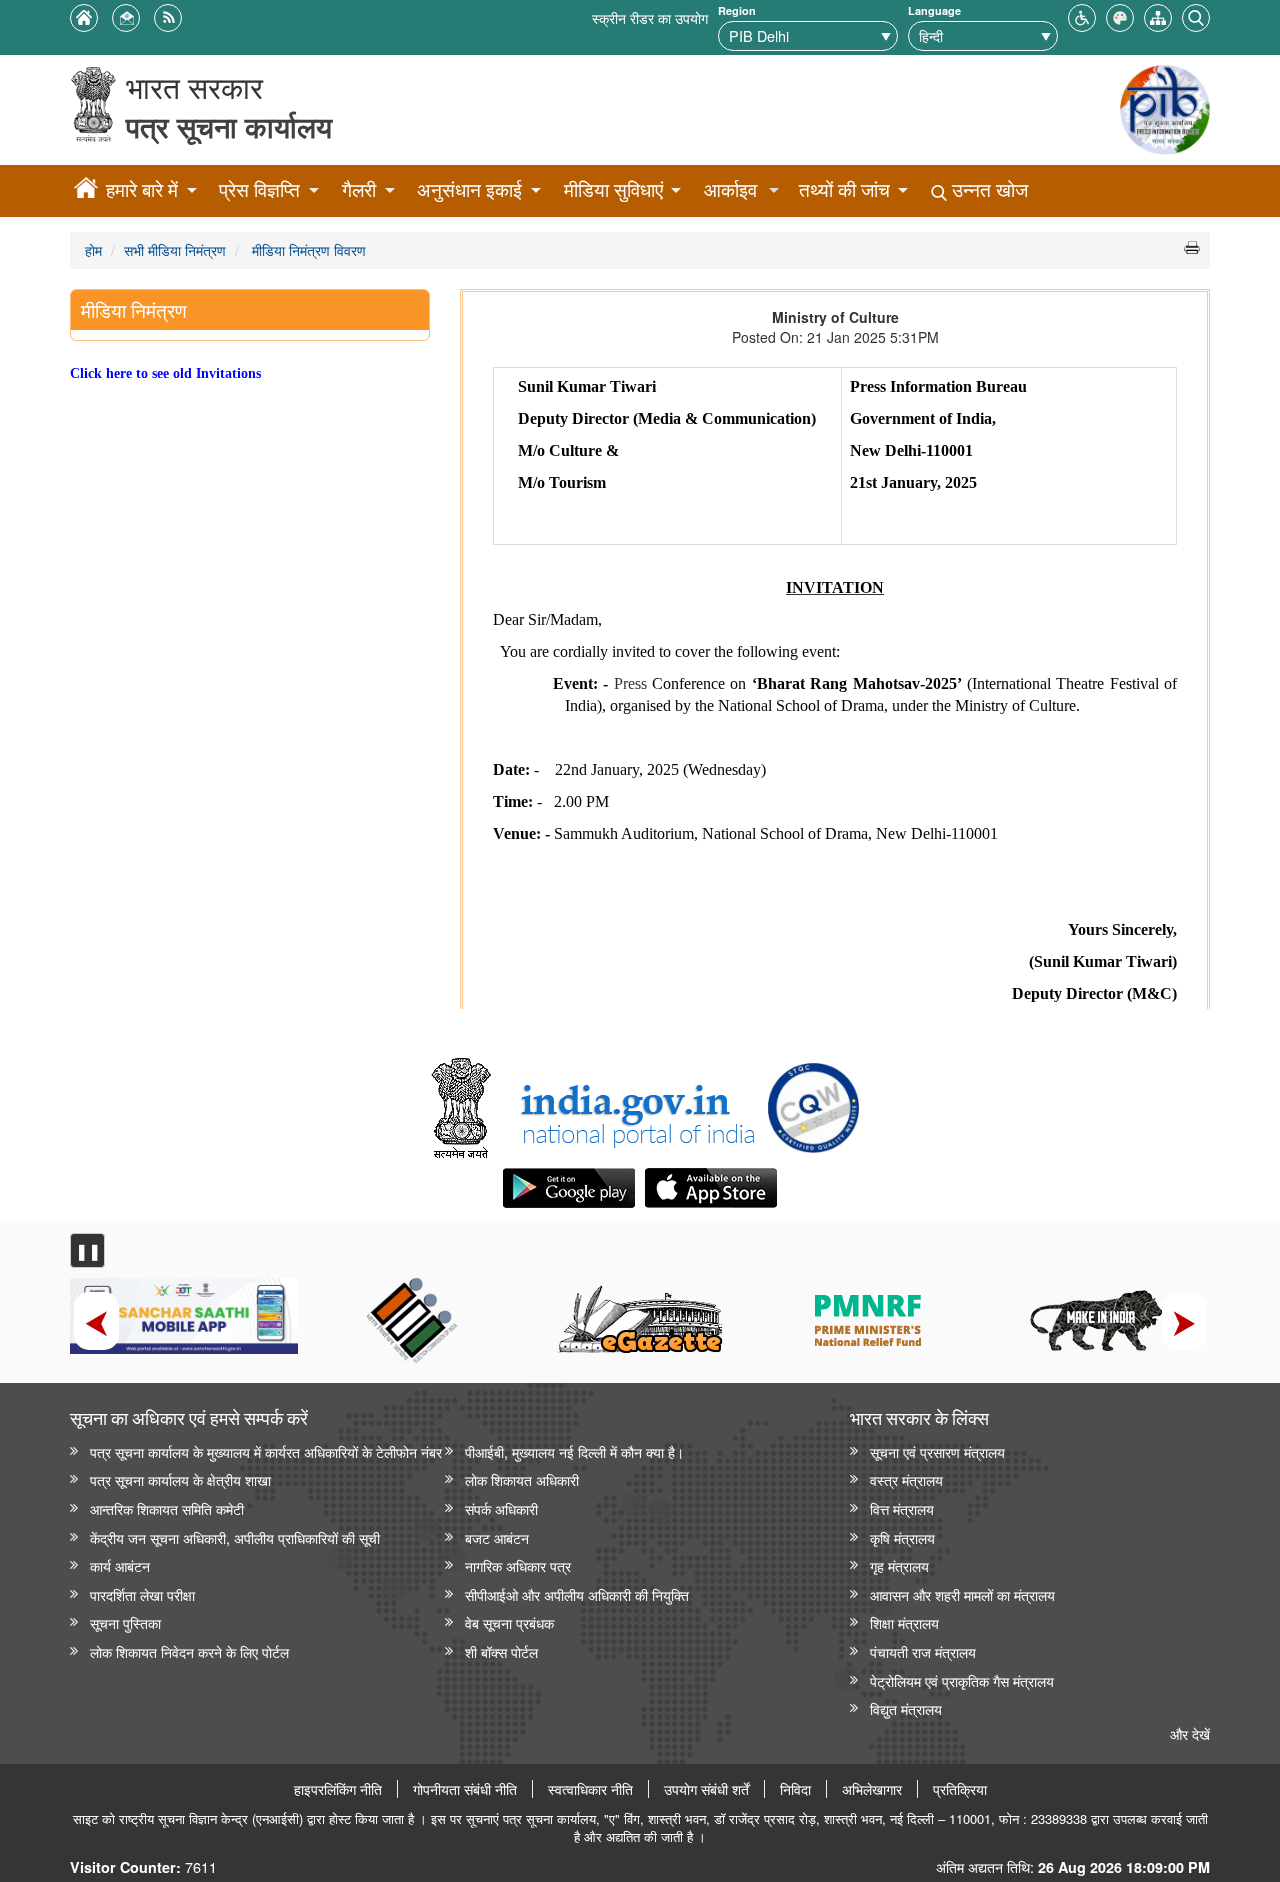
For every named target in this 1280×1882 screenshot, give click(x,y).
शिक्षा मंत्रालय (904, 1622)
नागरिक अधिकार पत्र (518, 1565)
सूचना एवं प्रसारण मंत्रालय (937, 1451)
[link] (594, 1108)
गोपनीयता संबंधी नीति (465, 1789)
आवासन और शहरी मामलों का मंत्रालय (962, 1594)
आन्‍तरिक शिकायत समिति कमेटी (167, 1508)
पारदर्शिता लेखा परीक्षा (142, 1594)
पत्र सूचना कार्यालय (229, 126)
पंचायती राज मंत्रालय (923, 1651)
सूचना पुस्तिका (125, 1622)
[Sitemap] (1158, 15)
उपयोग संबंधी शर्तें (706, 1789)
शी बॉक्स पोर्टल (501, 1651)
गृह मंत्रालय (899, 1565)
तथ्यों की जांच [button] (844, 189)
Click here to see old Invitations (165, 373)
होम (93, 249)
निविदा (795, 1789)
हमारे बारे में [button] (142, 189)
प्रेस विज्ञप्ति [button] (259, 189)
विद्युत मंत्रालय (906, 1708)
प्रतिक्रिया (960, 1789)
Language (934, 10)
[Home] (86, 191)
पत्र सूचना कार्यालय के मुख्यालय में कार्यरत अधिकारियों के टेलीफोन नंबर (266, 1451)
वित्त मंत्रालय (902, 1508)
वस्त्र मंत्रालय (906, 1479)
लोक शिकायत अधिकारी (522, 1479)
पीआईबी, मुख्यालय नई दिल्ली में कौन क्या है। (574, 1451)
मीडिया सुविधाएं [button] (613, 189)
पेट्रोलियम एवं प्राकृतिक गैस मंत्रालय (962, 1680)
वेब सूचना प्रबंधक (509, 1622)
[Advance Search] (1196, 15)
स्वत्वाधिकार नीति (590, 1789)
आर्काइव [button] (730, 189)
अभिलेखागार (872, 1789)
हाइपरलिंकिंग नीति (338, 1789)
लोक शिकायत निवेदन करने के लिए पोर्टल (189, 1651)
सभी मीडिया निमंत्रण (175, 249)
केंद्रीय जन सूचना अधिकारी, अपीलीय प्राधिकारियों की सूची (235, 1537)
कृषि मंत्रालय (902, 1537)
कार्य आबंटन (120, 1565)
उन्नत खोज (987, 189)
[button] (1082, 15)
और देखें (1190, 1733)
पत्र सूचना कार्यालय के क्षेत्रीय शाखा (180, 1479)
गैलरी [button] (359, 189)
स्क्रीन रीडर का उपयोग (650, 17)
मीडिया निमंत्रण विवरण (307, 249)
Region (737, 10)
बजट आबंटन (497, 1537)
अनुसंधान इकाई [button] (469, 189)
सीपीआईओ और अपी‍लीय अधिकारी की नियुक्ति (577, 1594)
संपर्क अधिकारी (501, 1508)
